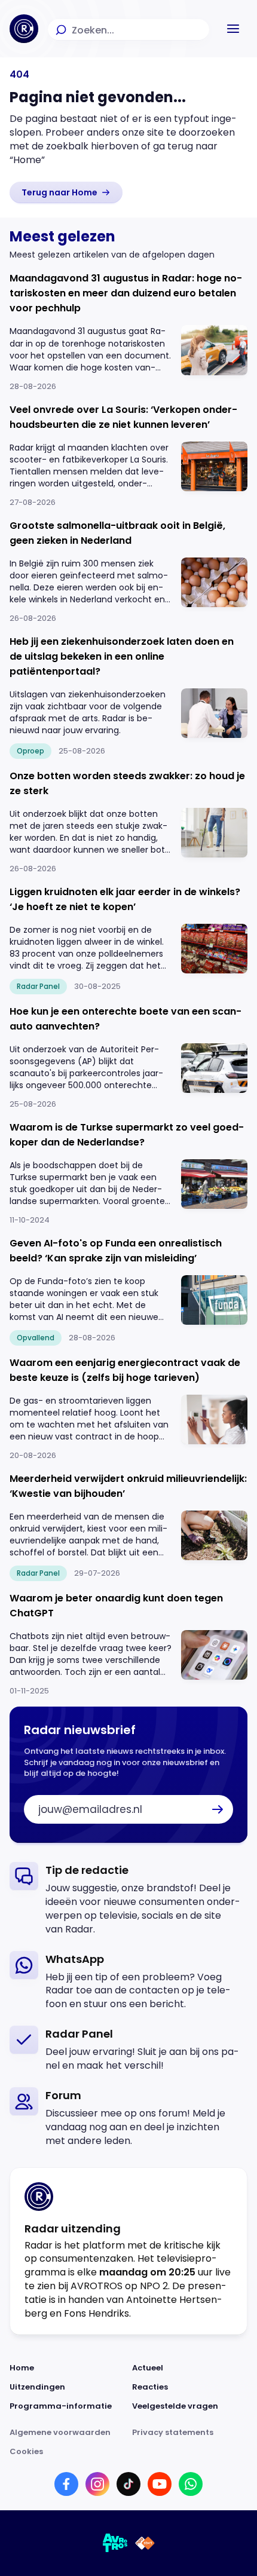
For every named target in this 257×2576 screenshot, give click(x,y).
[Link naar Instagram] (97, 2484)
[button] (233, 29)
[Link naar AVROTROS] (115, 2543)
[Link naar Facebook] (66, 2484)
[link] (66, 192)
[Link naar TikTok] (128, 2484)
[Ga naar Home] (24, 29)
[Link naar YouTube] (160, 2484)
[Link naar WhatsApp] (191, 2484)
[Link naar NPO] (145, 2543)
